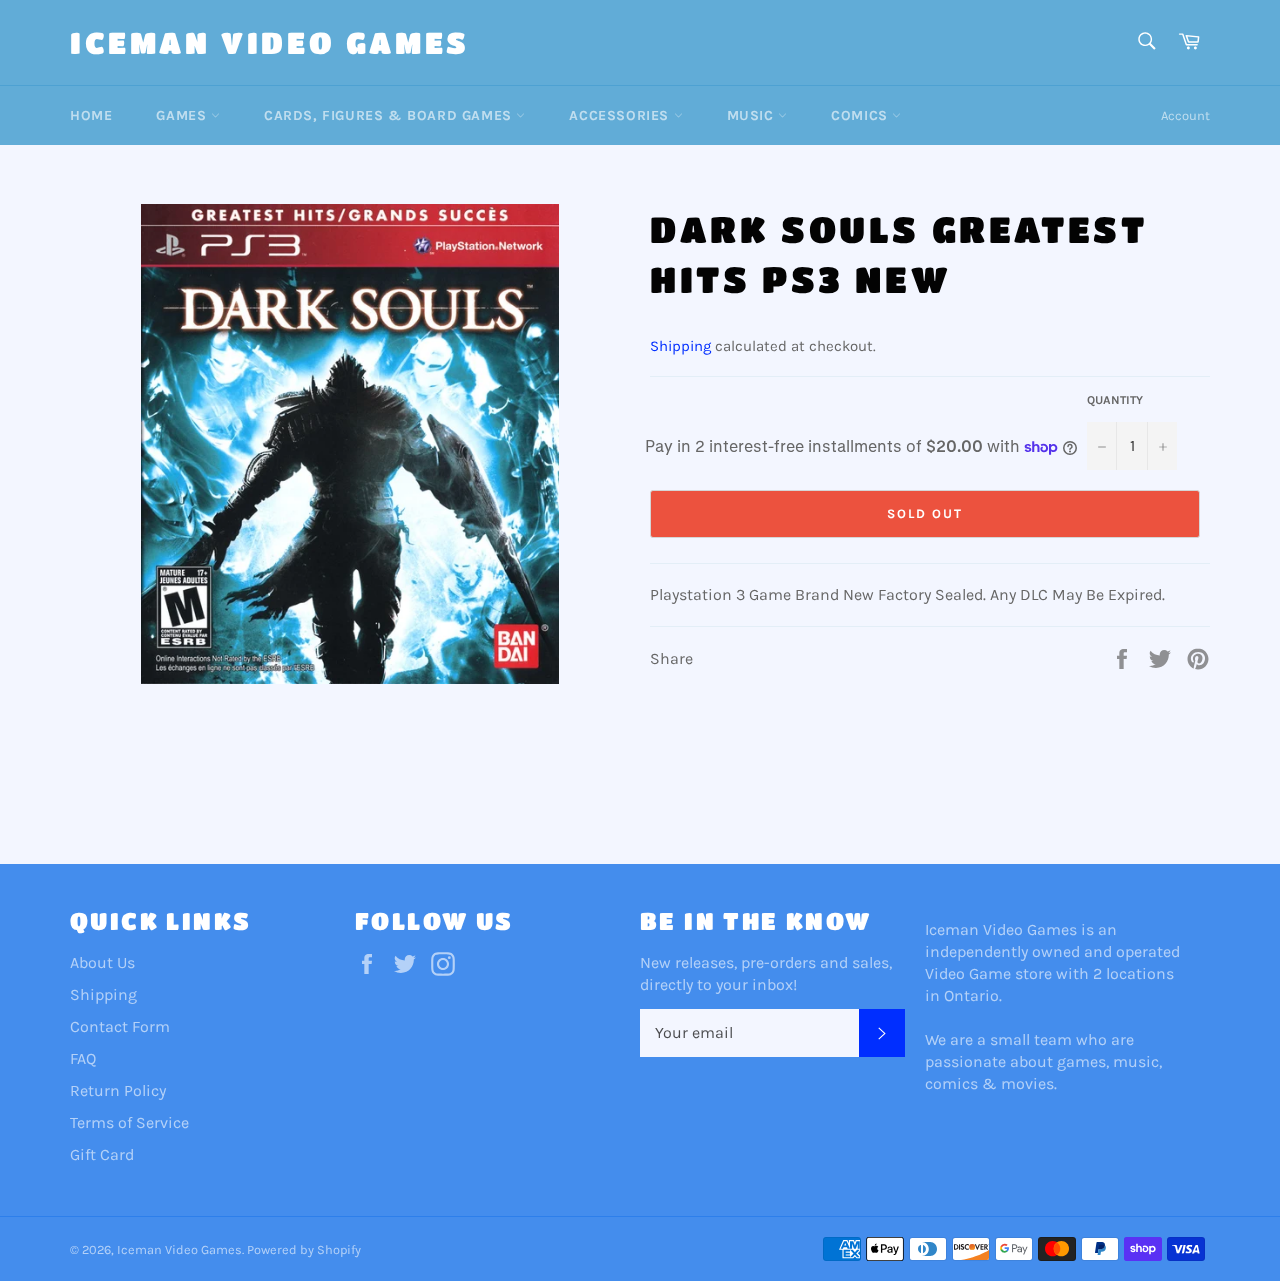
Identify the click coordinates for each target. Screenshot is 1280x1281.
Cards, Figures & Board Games (390, 115)
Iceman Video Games (270, 42)
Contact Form (120, 1026)
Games (183, 115)
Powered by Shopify (304, 1249)
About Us (102, 962)
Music (753, 115)
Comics (861, 115)
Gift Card (102, 1154)
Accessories (621, 115)
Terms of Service (129, 1122)
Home (91, 115)
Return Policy (118, 1090)
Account (1185, 115)
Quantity (1115, 400)
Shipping (680, 346)
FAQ (83, 1058)
